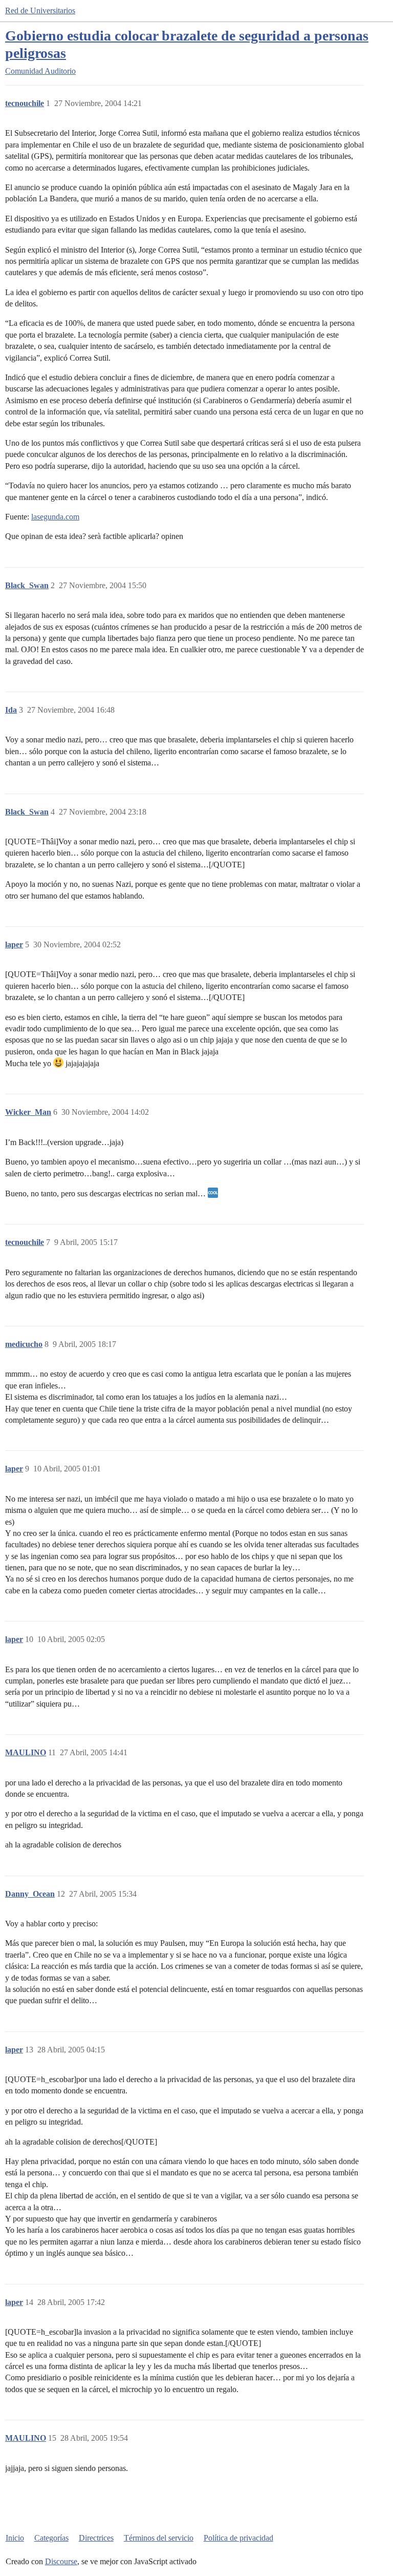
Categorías (51, 2538)
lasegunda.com (55, 517)
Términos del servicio (159, 2538)
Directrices (96, 2538)
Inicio (15, 2538)
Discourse (61, 2561)
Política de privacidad (238, 2538)
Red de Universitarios (40, 11)
